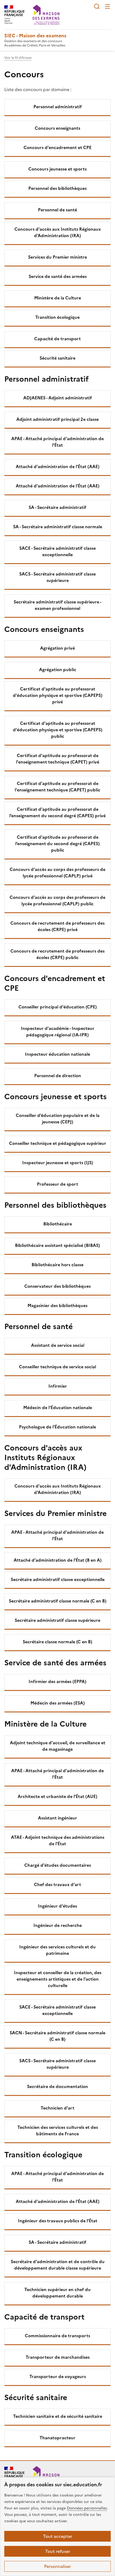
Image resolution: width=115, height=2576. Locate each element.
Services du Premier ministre (57, 257)
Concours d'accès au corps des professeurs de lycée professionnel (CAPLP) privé (57, 873)
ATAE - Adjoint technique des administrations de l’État (58, 1840)
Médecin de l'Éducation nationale (58, 1408)
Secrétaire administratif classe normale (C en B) (58, 1601)
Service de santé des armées (58, 276)
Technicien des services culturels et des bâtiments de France (58, 2130)
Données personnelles (87, 2508)
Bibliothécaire (58, 1224)
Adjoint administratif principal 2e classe (57, 419)
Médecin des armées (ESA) (58, 1703)
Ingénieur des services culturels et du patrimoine (57, 1950)
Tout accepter (58, 2536)
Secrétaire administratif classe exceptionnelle (58, 1579)
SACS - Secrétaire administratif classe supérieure (57, 577)
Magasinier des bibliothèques (57, 1305)
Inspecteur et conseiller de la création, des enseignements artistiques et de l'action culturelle (58, 1979)
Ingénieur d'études (57, 1906)
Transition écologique (57, 317)
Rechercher (97, 6)
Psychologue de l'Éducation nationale (57, 1427)
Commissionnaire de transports (57, 2336)
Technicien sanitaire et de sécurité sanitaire (58, 2416)
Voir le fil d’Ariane (18, 58)
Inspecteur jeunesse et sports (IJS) (58, 1163)
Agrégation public (58, 670)
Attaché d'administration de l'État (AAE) (58, 466)
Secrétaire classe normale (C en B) (57, 1642)
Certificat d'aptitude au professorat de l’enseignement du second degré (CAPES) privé (57, 812)
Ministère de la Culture (58, 298)
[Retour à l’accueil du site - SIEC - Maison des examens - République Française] (46, 2476)
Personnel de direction (58, 1076)
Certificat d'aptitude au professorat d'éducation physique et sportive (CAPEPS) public (58, 730)
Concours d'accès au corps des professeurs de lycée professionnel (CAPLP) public (57, 900)
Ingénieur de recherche (58, 1925)
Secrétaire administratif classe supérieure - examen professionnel (57, 605)
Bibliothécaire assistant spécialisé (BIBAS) (57, 1245)
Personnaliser (57, 2566)
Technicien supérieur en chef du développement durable (57, 2293)
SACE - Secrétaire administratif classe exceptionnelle (57, 551)
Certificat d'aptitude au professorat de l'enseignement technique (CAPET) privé (58, 759)
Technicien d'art (57, 2108)
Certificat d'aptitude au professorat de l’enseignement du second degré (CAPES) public (57, 844)
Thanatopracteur (57, 2438)
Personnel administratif (58, 107)
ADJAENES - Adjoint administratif (58, 398)
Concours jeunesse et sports (57, 169)
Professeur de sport (57, 1184)
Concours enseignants (57, 128)
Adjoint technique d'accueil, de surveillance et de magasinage (58, 1746)
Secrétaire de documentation (57, 2086)
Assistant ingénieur (57, 1818)
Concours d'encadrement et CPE (57, 147)
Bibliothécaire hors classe (57, 1265)
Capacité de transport (57, 339)
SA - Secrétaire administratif (57, 507)
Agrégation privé (57, 648)
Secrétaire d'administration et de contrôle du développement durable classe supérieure (58, 2265)
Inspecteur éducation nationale (57, 1054)
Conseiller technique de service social (57, 1367)
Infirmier (58, 1386)
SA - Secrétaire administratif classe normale (58, 527)
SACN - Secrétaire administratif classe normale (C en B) (57, 2036)
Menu (108, 6)
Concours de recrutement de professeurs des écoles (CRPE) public (57, 954)
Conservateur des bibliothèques (57, 1286)
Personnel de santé (57, 210)
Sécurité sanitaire (57, 358)
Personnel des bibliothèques (57, 188)
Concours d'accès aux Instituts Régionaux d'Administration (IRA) (58, 232)
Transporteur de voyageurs (58, 2376)
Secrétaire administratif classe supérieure (57, 1620)
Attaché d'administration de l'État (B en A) (58, 1560)
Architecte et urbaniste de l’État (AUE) (57, 1796)
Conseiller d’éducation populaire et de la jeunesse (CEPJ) (58, 1119)
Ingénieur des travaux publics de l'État (58, 2221)
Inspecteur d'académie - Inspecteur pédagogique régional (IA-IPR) (58, 1032)
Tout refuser (58, 2551)
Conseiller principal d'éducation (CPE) (58, 1007)
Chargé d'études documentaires (58, 1865)
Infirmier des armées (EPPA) (57, 1681)
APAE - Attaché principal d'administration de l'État (57, 442)
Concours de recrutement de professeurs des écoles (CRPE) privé (57, 926)
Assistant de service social (58, 1345)
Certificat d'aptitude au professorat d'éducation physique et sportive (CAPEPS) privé (58, 695)
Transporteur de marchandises (58, 2357)
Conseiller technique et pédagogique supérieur (58, 1143)
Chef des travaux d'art (57, 1884)
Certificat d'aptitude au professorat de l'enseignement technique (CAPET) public (57, 787)
